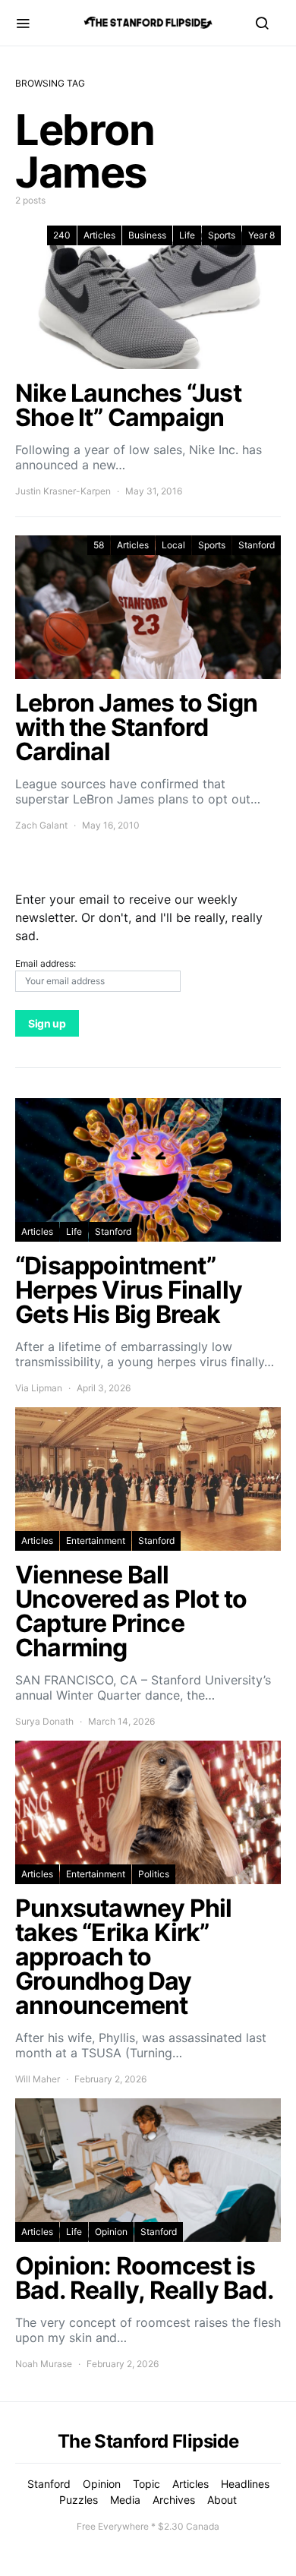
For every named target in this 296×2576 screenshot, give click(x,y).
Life (187, 235)
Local (173, 545)
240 (62, 235)
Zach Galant (41, 825)
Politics (154, 1874)
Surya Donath (44, 1721)
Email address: (46, 963)
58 (99, 545)
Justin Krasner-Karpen (63, 491)
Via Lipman (39, 1388)
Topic (146, 2484)
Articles (99, 235)
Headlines (245, 2484)
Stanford (257, 545)
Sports (222, 235)
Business (147, 235)
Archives (174, 2500)
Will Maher (38, 2079)
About (222, 2500)
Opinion (111, 2232)
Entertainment (96, 1541)
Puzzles (79, 2500)
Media (125, 2500)
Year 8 (261, 235)
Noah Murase (44, 2364)
